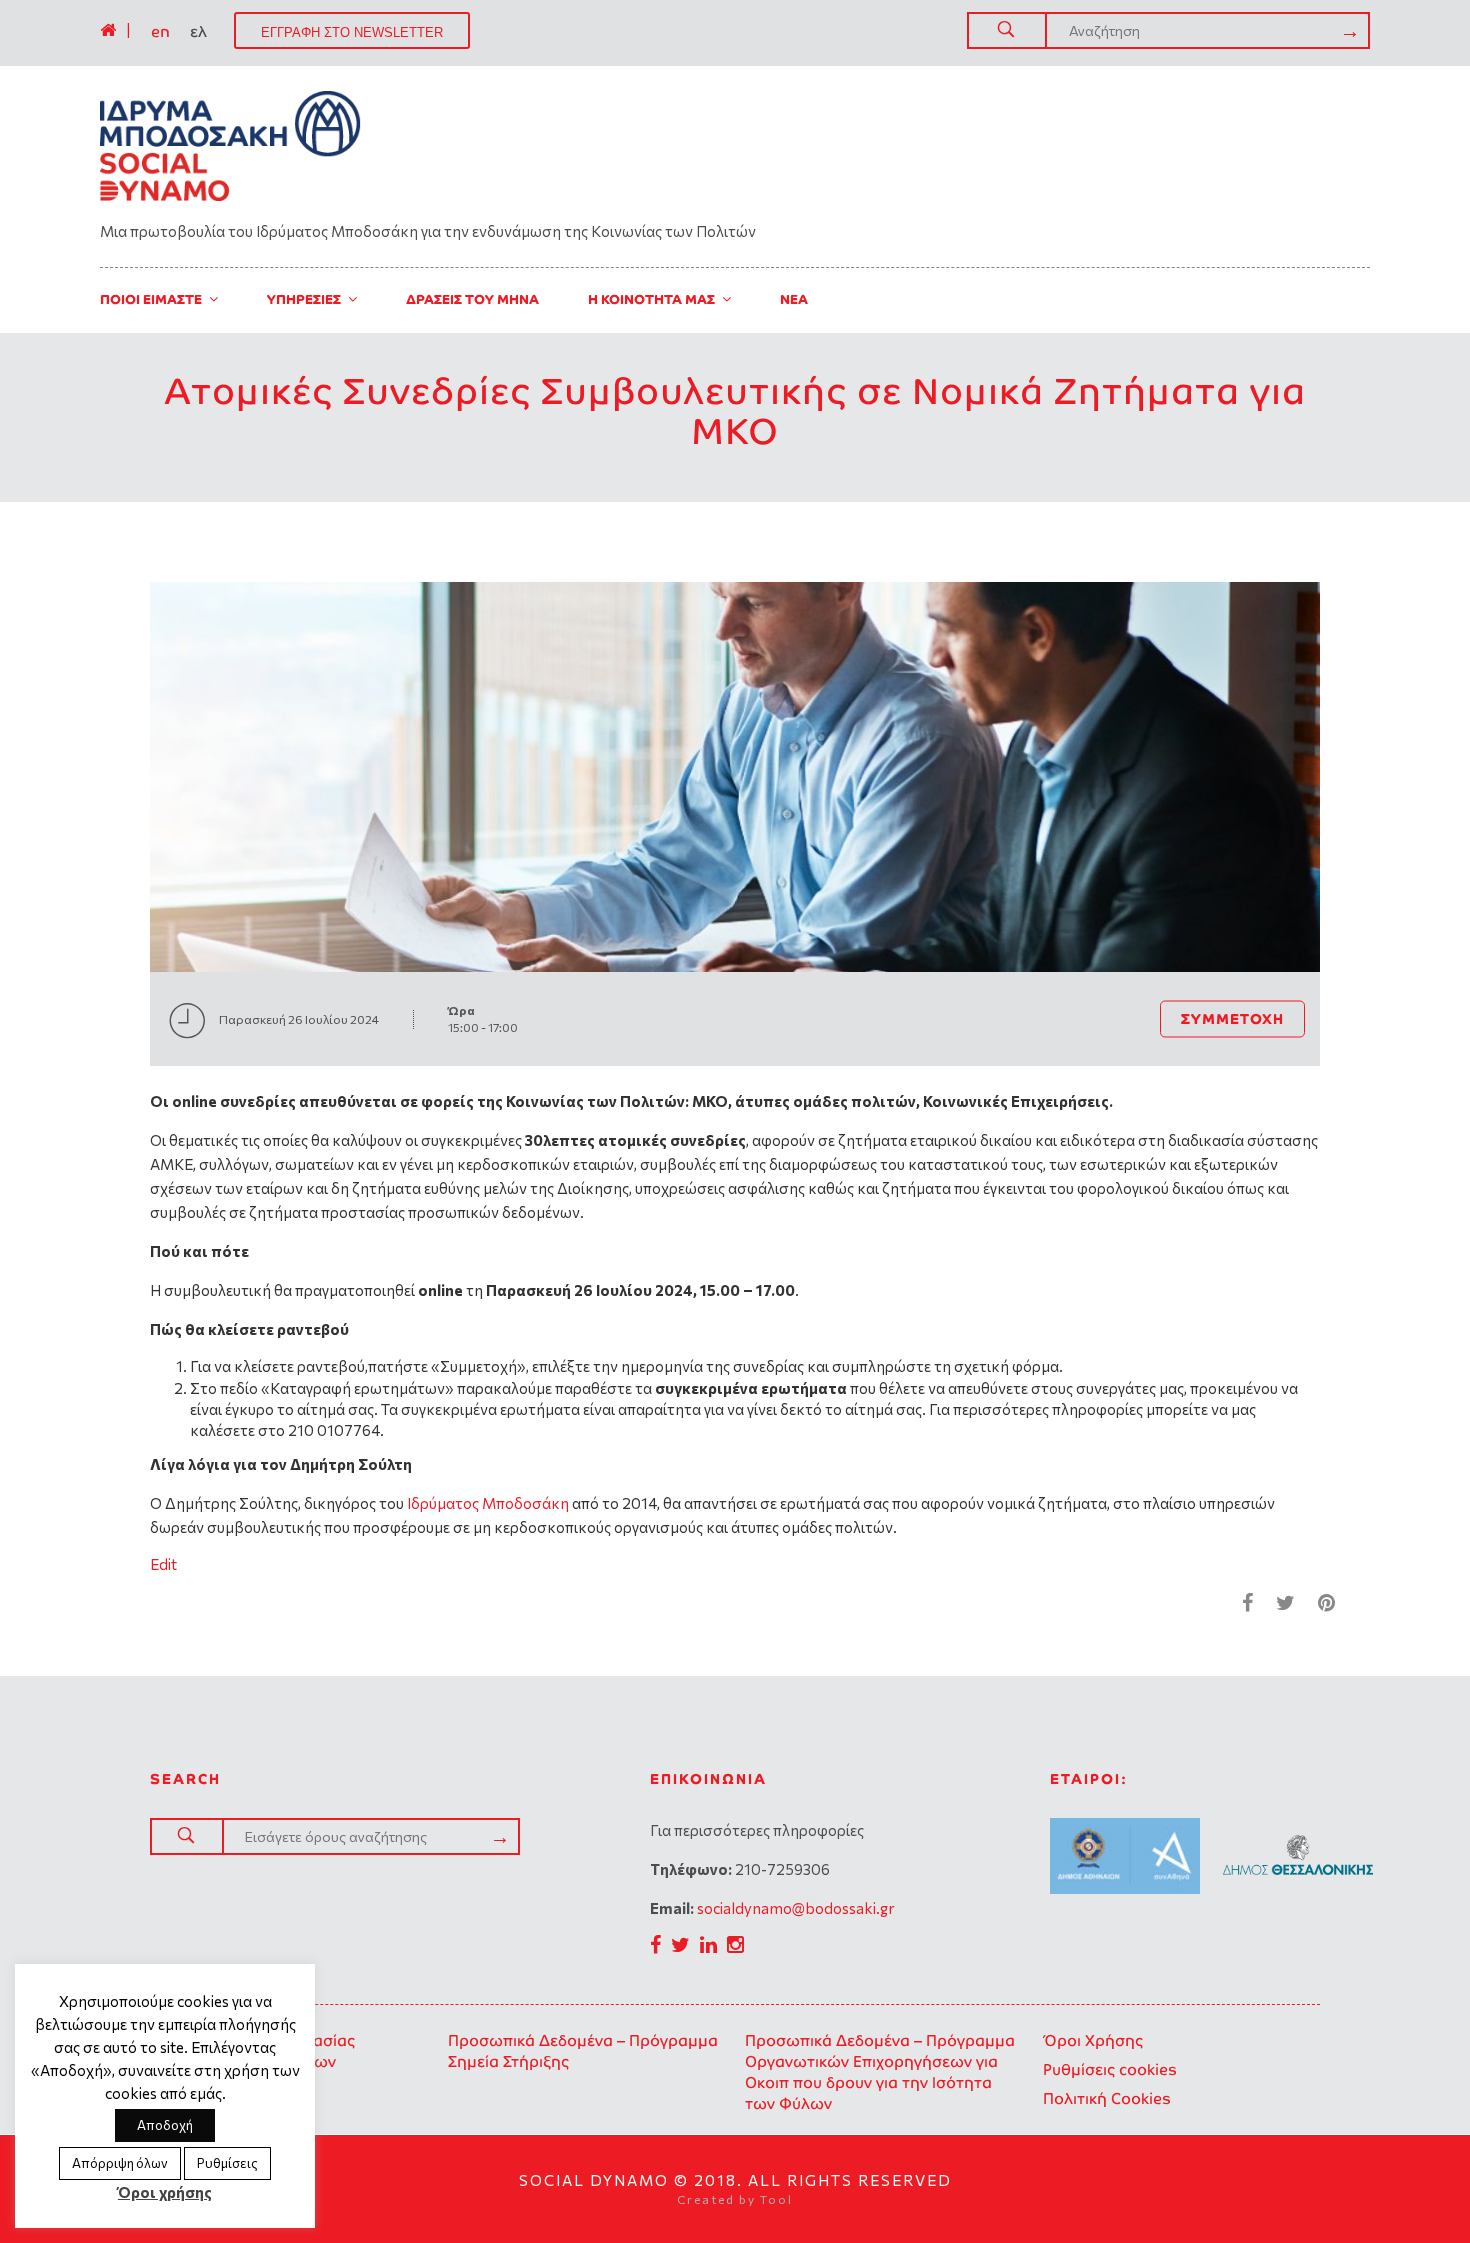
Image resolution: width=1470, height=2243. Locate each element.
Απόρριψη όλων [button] (120, 2163)
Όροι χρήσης (165, 2192)
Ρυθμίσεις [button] (227, 2163)
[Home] (108, 30)
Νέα (794, 299)
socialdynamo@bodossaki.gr (796, 1908)
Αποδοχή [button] (165, 2125)
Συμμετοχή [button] (1232, 1019)
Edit (163, 1564)
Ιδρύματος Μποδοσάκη (486, 1503)
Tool (776, 2199)
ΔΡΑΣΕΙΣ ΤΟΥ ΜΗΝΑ (472, 299)
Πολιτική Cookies (1107, 2098)
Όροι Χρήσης (1093, 2040)
